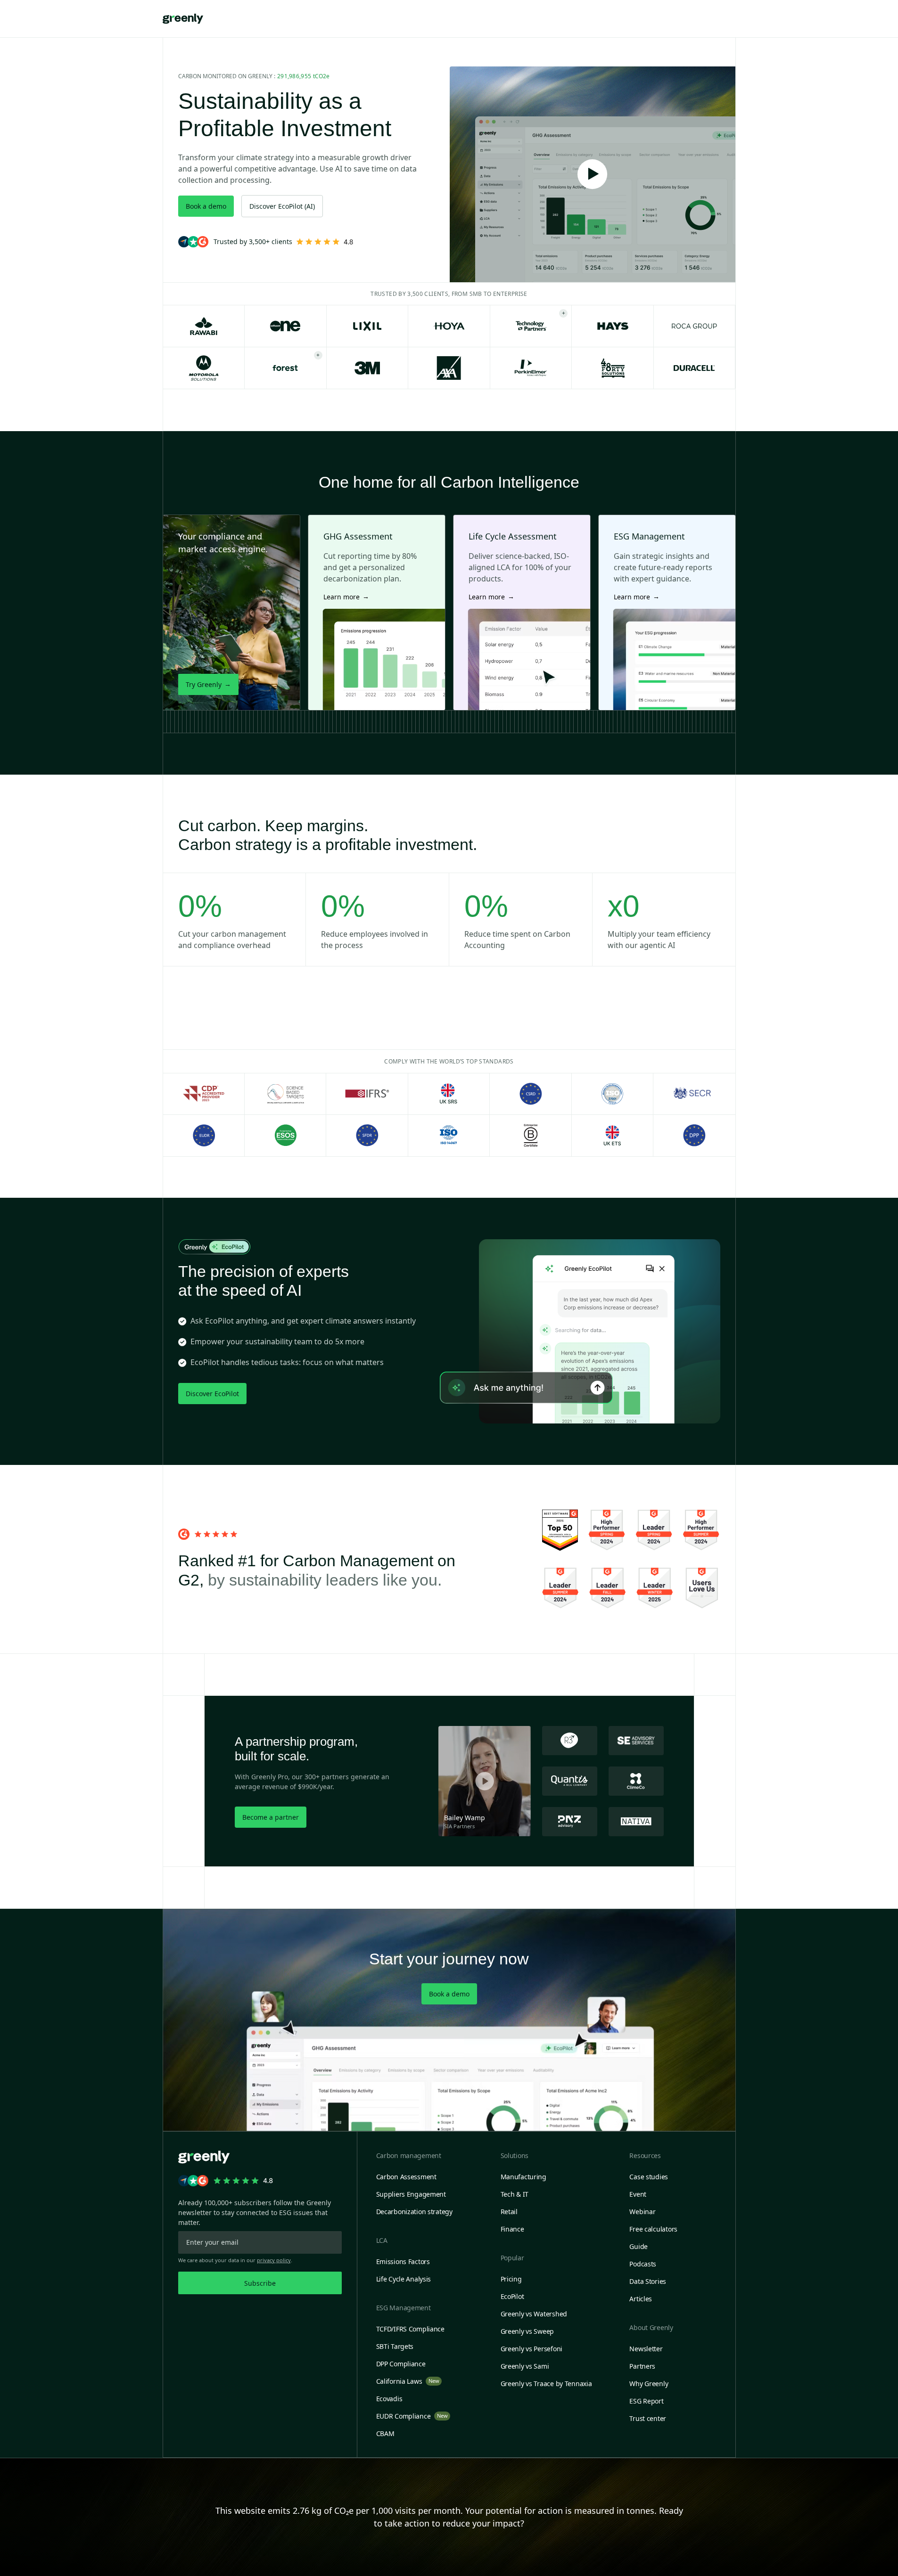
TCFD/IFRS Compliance (410, 2329)
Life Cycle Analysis (404, 2279)
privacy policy (274, 2260)
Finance (512, 2229)
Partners (642, 2366)
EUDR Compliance (412, 2416)
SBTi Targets (395, 2346)
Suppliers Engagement (411, 2194)
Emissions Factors (403, 2261)
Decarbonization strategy (414, 2212)
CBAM (385, 2433)
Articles (641, 2299)
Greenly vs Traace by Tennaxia (546, 2384)
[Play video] (593, 174)
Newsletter (646, 2349)
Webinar (642, 2212)
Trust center (648, 2418)
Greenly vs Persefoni (531, 2349)
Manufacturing (523, 2177)
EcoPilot (512, 2296)
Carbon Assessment (406, 2177)
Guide (638, 2246)
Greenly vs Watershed (534, 2314)
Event (638, 2194)
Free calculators (653, 2229)
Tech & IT (515, 2194)
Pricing (511, 2279)
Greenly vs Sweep (527, 2331)
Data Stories (648, 2281)
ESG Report (646, 2401)
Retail (509, 2212)
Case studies (649, 2177)
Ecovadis (389, 2399)
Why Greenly (649, 2384)
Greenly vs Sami (525, 2366)
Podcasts (643, 2264)
